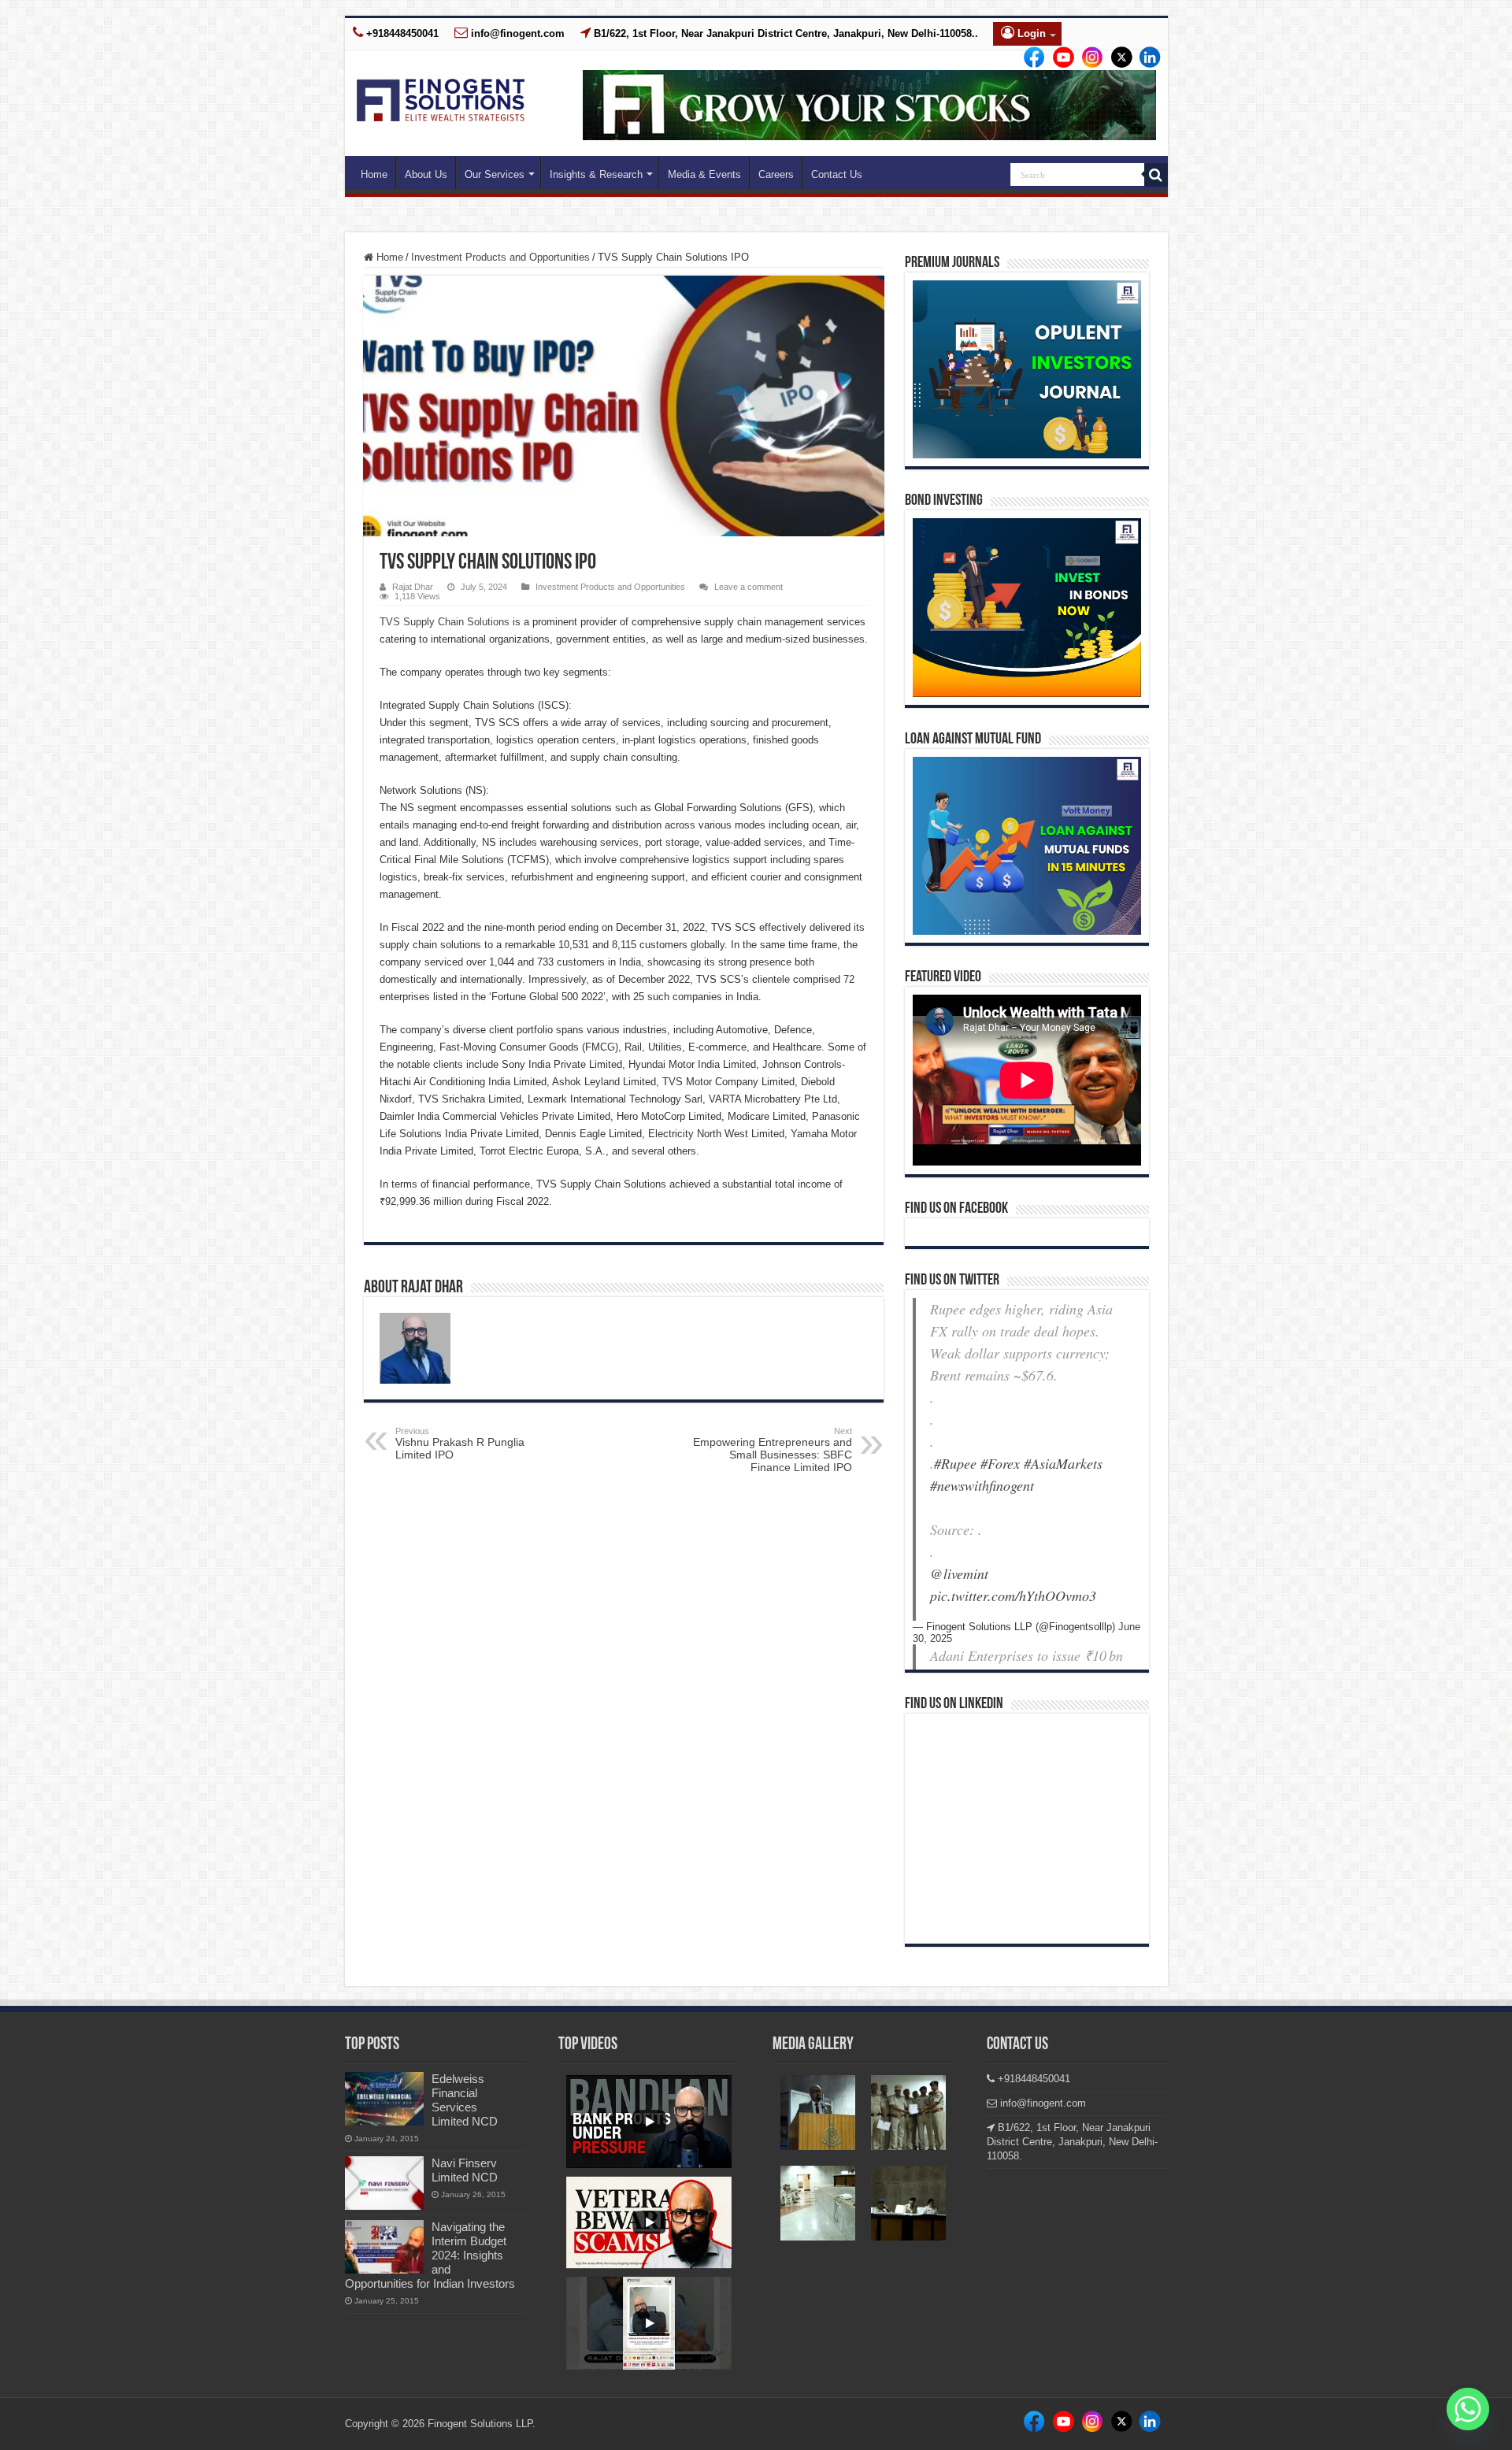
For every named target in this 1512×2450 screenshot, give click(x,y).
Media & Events (704, 174)
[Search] (1156, 175)
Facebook (1032, 58)
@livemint (959, 1573)
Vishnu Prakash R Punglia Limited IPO (460, 1444)
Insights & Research (596, 174)
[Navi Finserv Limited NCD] (384, 2183)
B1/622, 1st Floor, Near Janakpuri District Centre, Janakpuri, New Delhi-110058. (1072, 2142)
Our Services (495, 174)
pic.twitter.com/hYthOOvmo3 (1013, 1596)
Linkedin (1088, 58)
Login (1030, 33)
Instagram (1059, 58)
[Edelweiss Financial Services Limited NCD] (384, 2099)
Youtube (1143, 58)
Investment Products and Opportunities (500, 257)
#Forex (1000, 1463)
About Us (426, 174)
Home (374, 174)
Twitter (1115, 58)
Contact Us (837, 174)
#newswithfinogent (982, 1485)
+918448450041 (401, 33)
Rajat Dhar (413, 587)
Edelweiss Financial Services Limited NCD (465, 2100)
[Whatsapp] (1468, 2409)
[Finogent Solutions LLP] (441, 97)
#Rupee (955, 1463)
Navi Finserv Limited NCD (465, 2170)
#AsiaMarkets (1063, 1463)
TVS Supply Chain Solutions (445, 622)
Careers (776, 174)
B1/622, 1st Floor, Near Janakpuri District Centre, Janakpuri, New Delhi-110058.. (784, 33)
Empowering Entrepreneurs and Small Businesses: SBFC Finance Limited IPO (773, 1450)
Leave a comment (749, 587)
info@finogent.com (516, 33)
